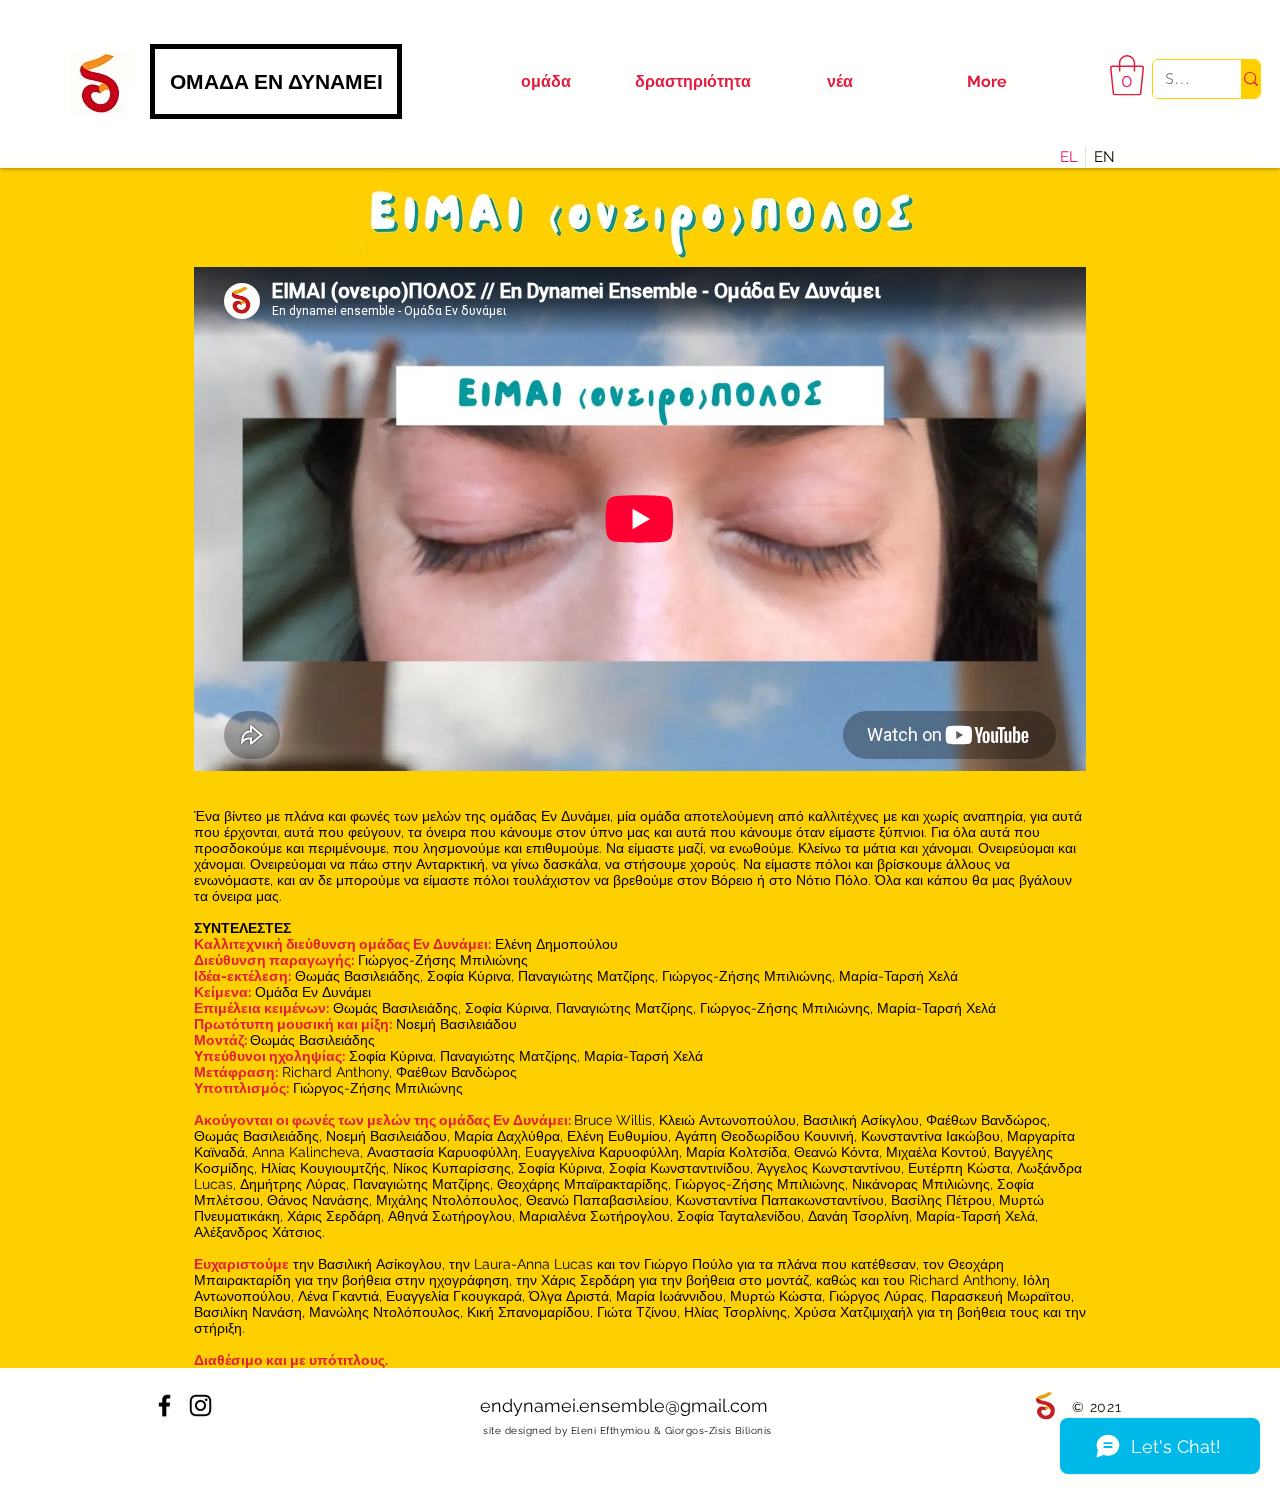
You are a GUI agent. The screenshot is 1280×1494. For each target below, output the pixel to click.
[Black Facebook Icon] (164, 1405)
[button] (1127, 75)
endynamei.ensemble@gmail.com (624, 1405)
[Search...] (1250, 79)
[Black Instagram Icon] (200, 1405)
